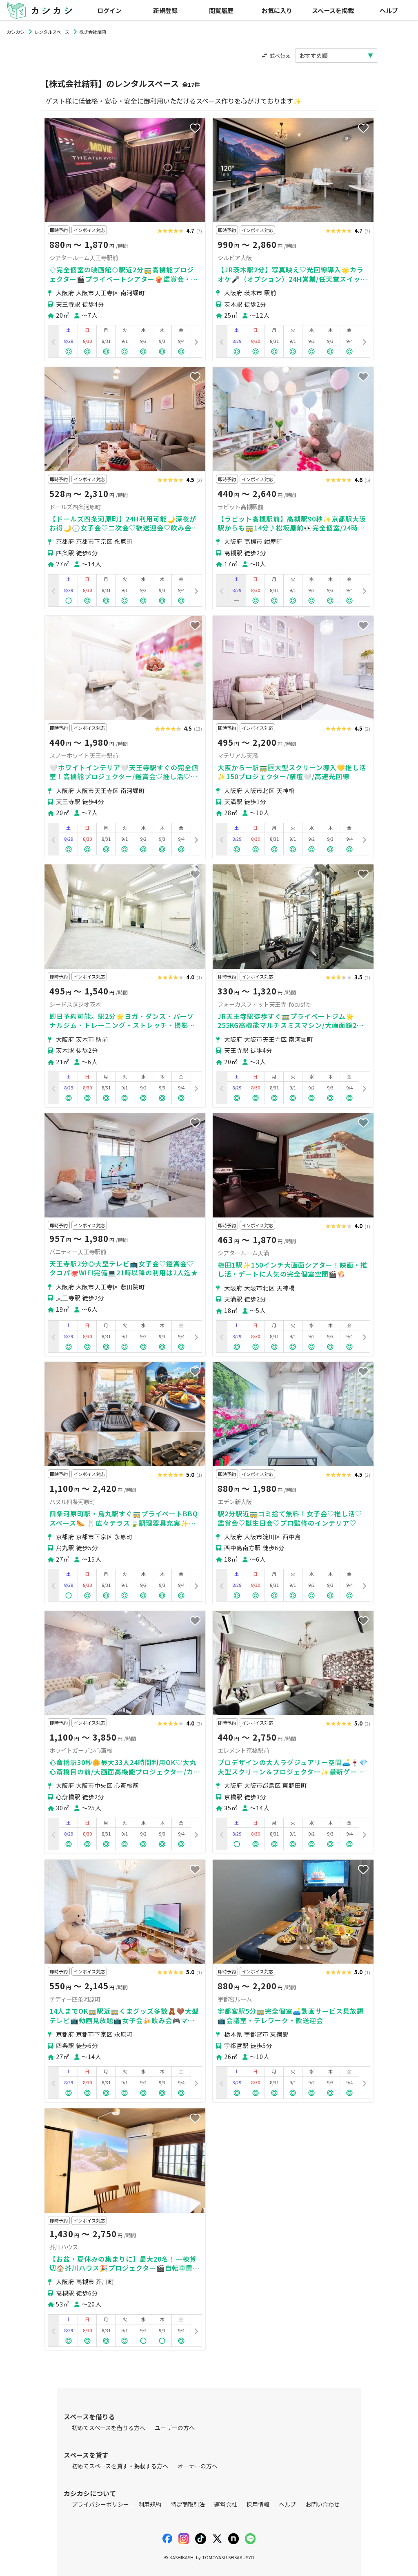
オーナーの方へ (198, 2466)
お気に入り (277, 10)
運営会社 (226, 2504)
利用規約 (150, 2504)
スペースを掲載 (333, 10)
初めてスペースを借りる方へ (109, 2428)
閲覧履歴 (221, 10)
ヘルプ (389, 10)
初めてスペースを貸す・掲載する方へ (120, 2466)
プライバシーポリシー (100, 2504)
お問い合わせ (322, 2504)
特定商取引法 (188, 2504)
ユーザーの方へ (175, 2428)
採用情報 (258, 2504)
